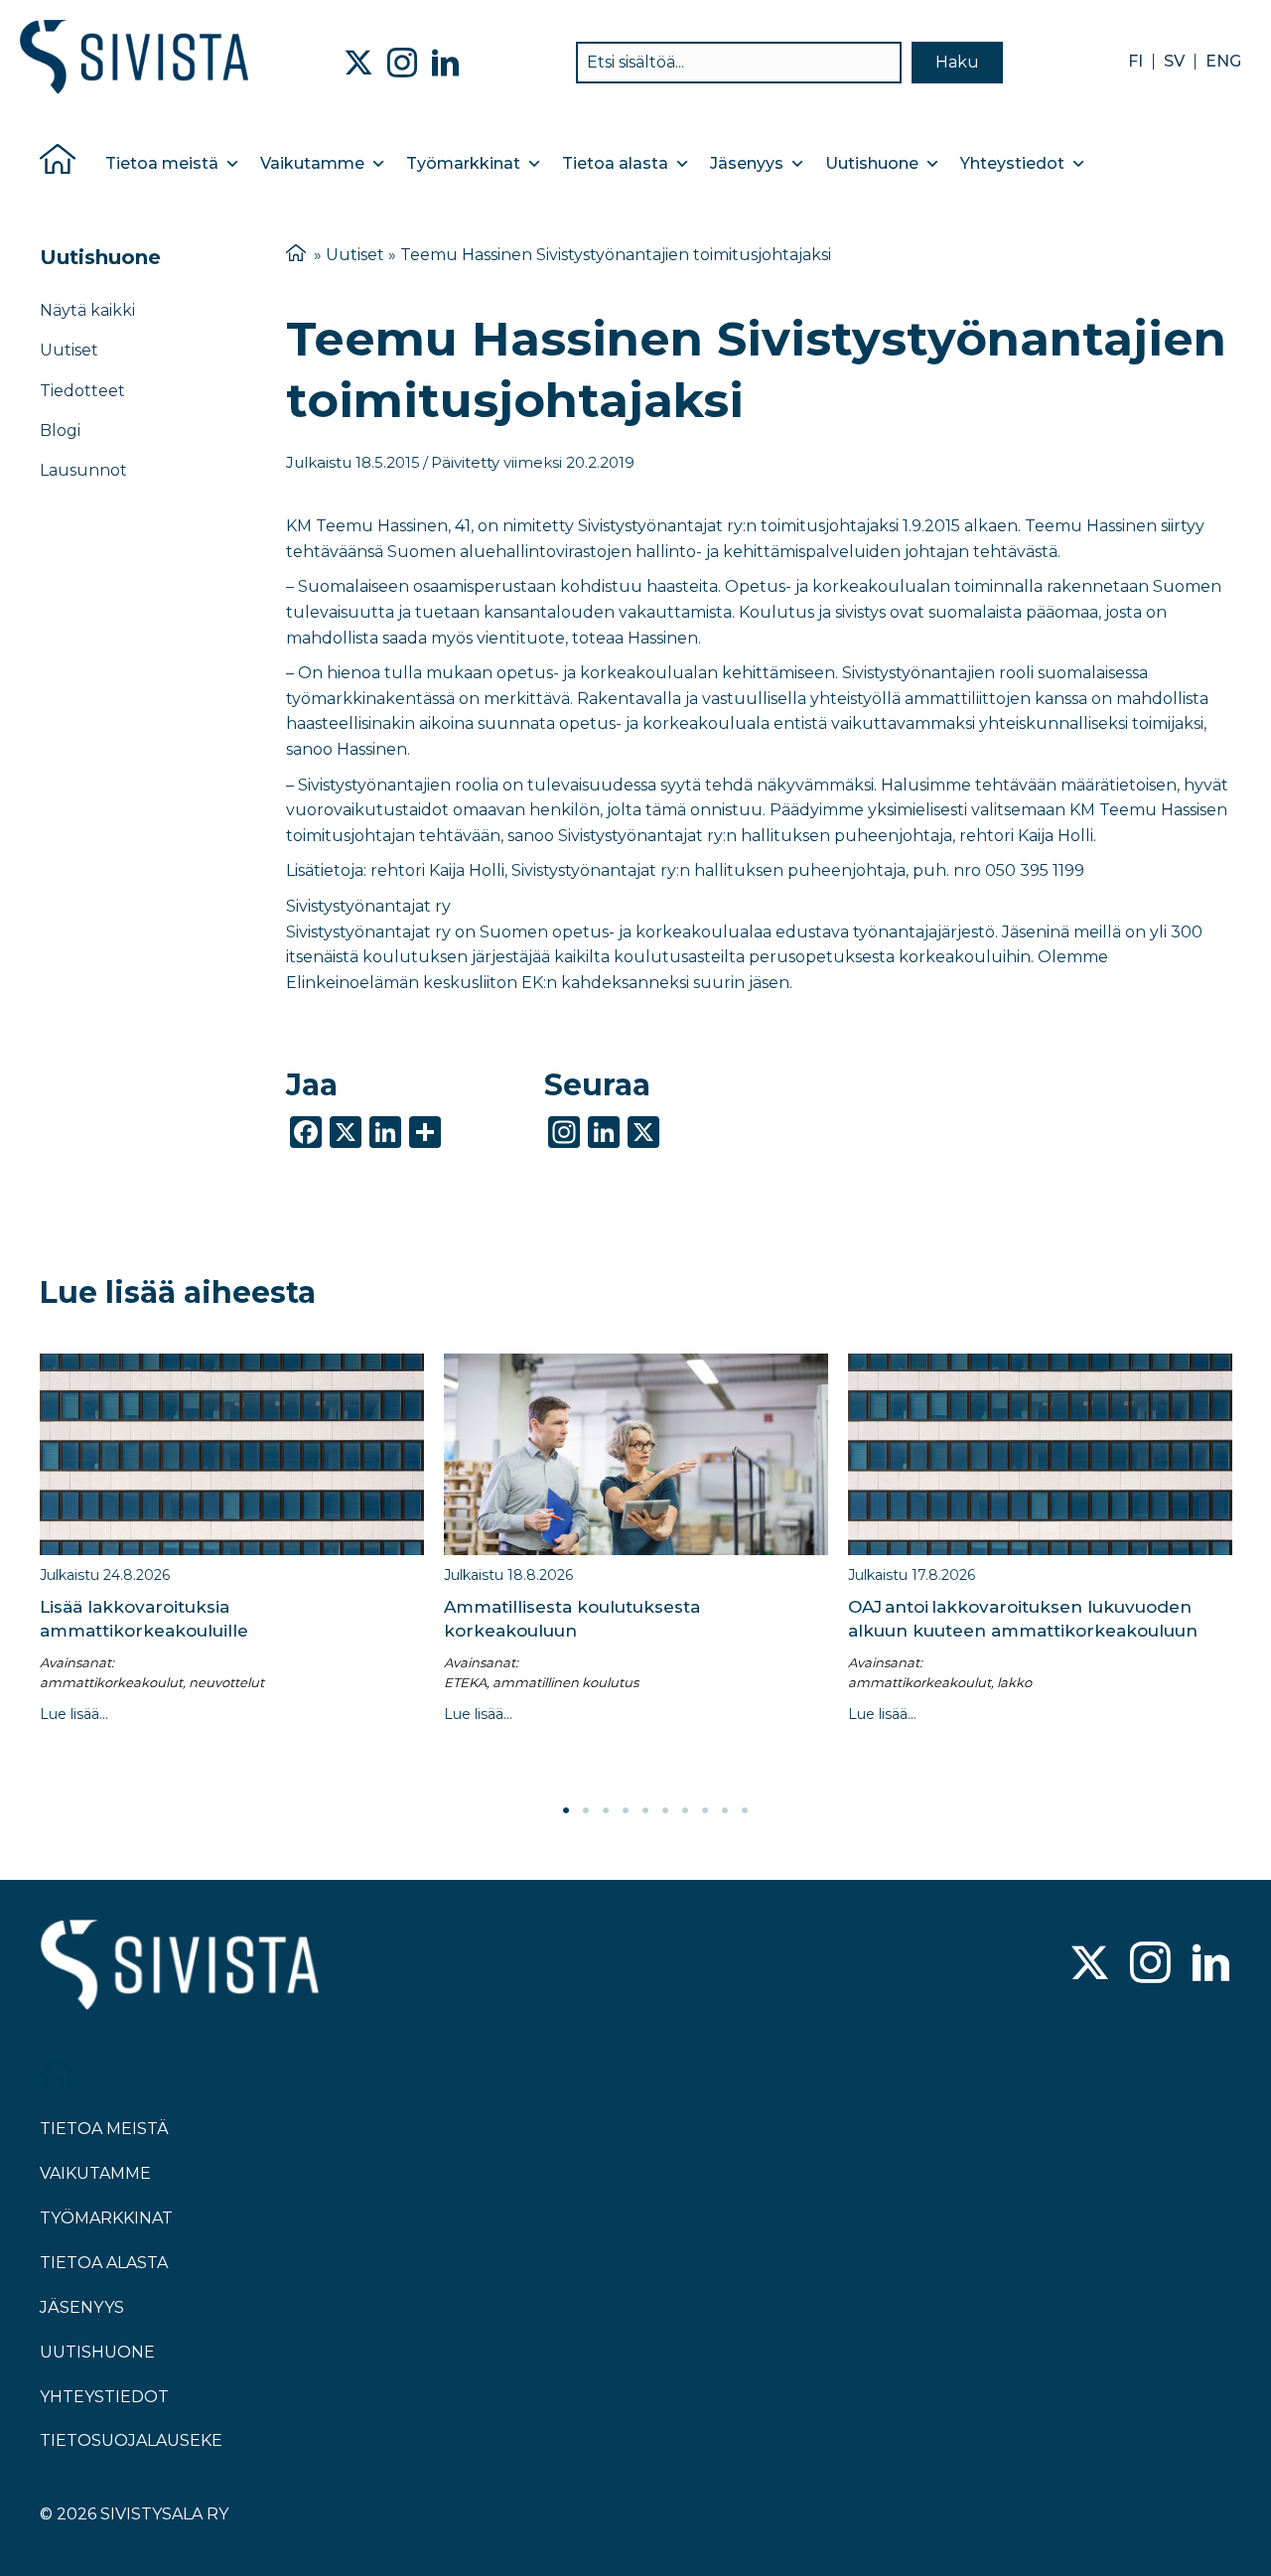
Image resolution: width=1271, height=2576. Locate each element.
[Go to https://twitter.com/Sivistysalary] (1090, 1965)
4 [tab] (626, 1810)
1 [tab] (566, 1810)
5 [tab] (645, 1810)
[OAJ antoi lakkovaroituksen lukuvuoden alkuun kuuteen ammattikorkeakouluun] (1040, 1454)
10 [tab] (745, 1810)
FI (1135, 62)
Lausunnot (83, 470)
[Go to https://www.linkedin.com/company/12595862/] (1211, 1965)
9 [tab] (725, 1810)
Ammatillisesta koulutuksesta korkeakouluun (572, 1619)
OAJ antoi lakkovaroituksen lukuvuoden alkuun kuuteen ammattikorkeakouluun (1023, 1619)
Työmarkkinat (463, 163)
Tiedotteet (82, 391)
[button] (957, 63)
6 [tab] (665, 1810)
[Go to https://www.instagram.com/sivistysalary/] (1150, 1965)
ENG (1223, 62)
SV (1174, 62)
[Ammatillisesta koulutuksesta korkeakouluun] (636, 1454)
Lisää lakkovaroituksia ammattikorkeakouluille (144, 1619)
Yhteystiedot (1012, 163)
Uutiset (69, 350)
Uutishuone (872, 163)
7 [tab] (685, 1810)
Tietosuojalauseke (131, 2440)
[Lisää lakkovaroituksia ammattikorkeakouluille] (232, 1454)
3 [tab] (606, 1810)
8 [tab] (705, 1810)
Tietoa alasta (615, 163)
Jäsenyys (747, 163)
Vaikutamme (312, 163)
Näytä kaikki (87, 310)
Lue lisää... (74, 1714)
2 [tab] (586, 1810)
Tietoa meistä (162, 163)
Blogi (60, 430)
